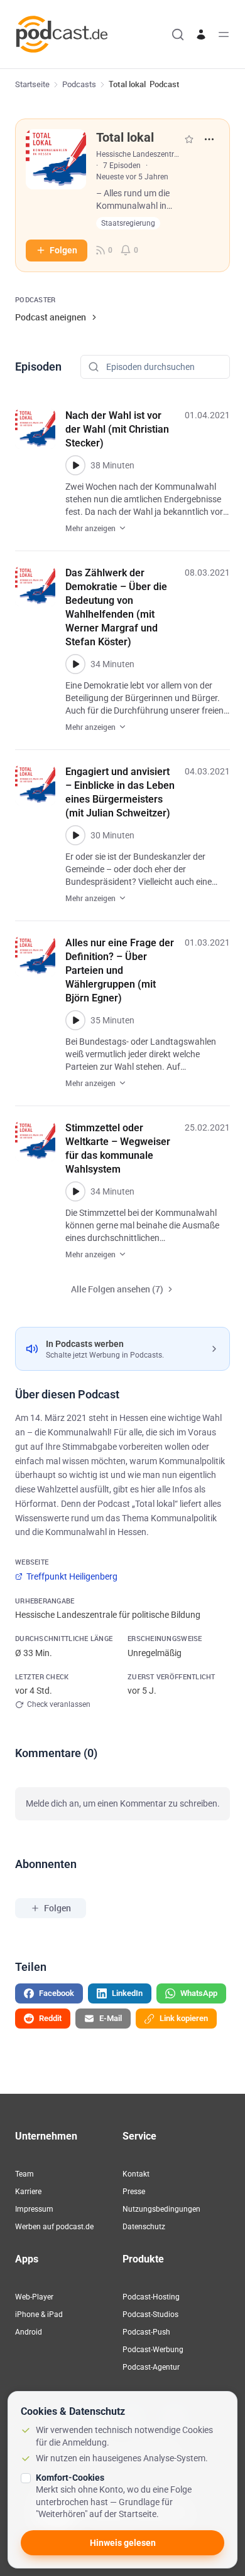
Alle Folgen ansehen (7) (117, 1289)
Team (24, 2174)
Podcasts (79, 84)
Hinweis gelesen (123, 2543)
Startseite (32, 84)
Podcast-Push (146, 2332)
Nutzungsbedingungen (161, 2209)
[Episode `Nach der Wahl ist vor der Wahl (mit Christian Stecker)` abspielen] (75, 465)
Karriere (28, 2192)
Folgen (63, 250)
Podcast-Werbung (153, 2350)
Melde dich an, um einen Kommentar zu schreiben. (123, 1803)
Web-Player (34, 2297)
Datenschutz (144, 2227)
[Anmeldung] (201, 34)
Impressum (34, 2209)
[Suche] (178, 34)
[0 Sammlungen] (189, 139)
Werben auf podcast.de (54, 2227)
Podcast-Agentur (151, 2367)
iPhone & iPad (39, 2315)
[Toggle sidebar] (224, 34)
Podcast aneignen (51, 317)
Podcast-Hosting (151, 2297)
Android (29, 2332)
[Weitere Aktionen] (209, 139)
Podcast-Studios (150, 2315)
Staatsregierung (128, 223)
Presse (134, 2192)
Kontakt (136, 2174)
